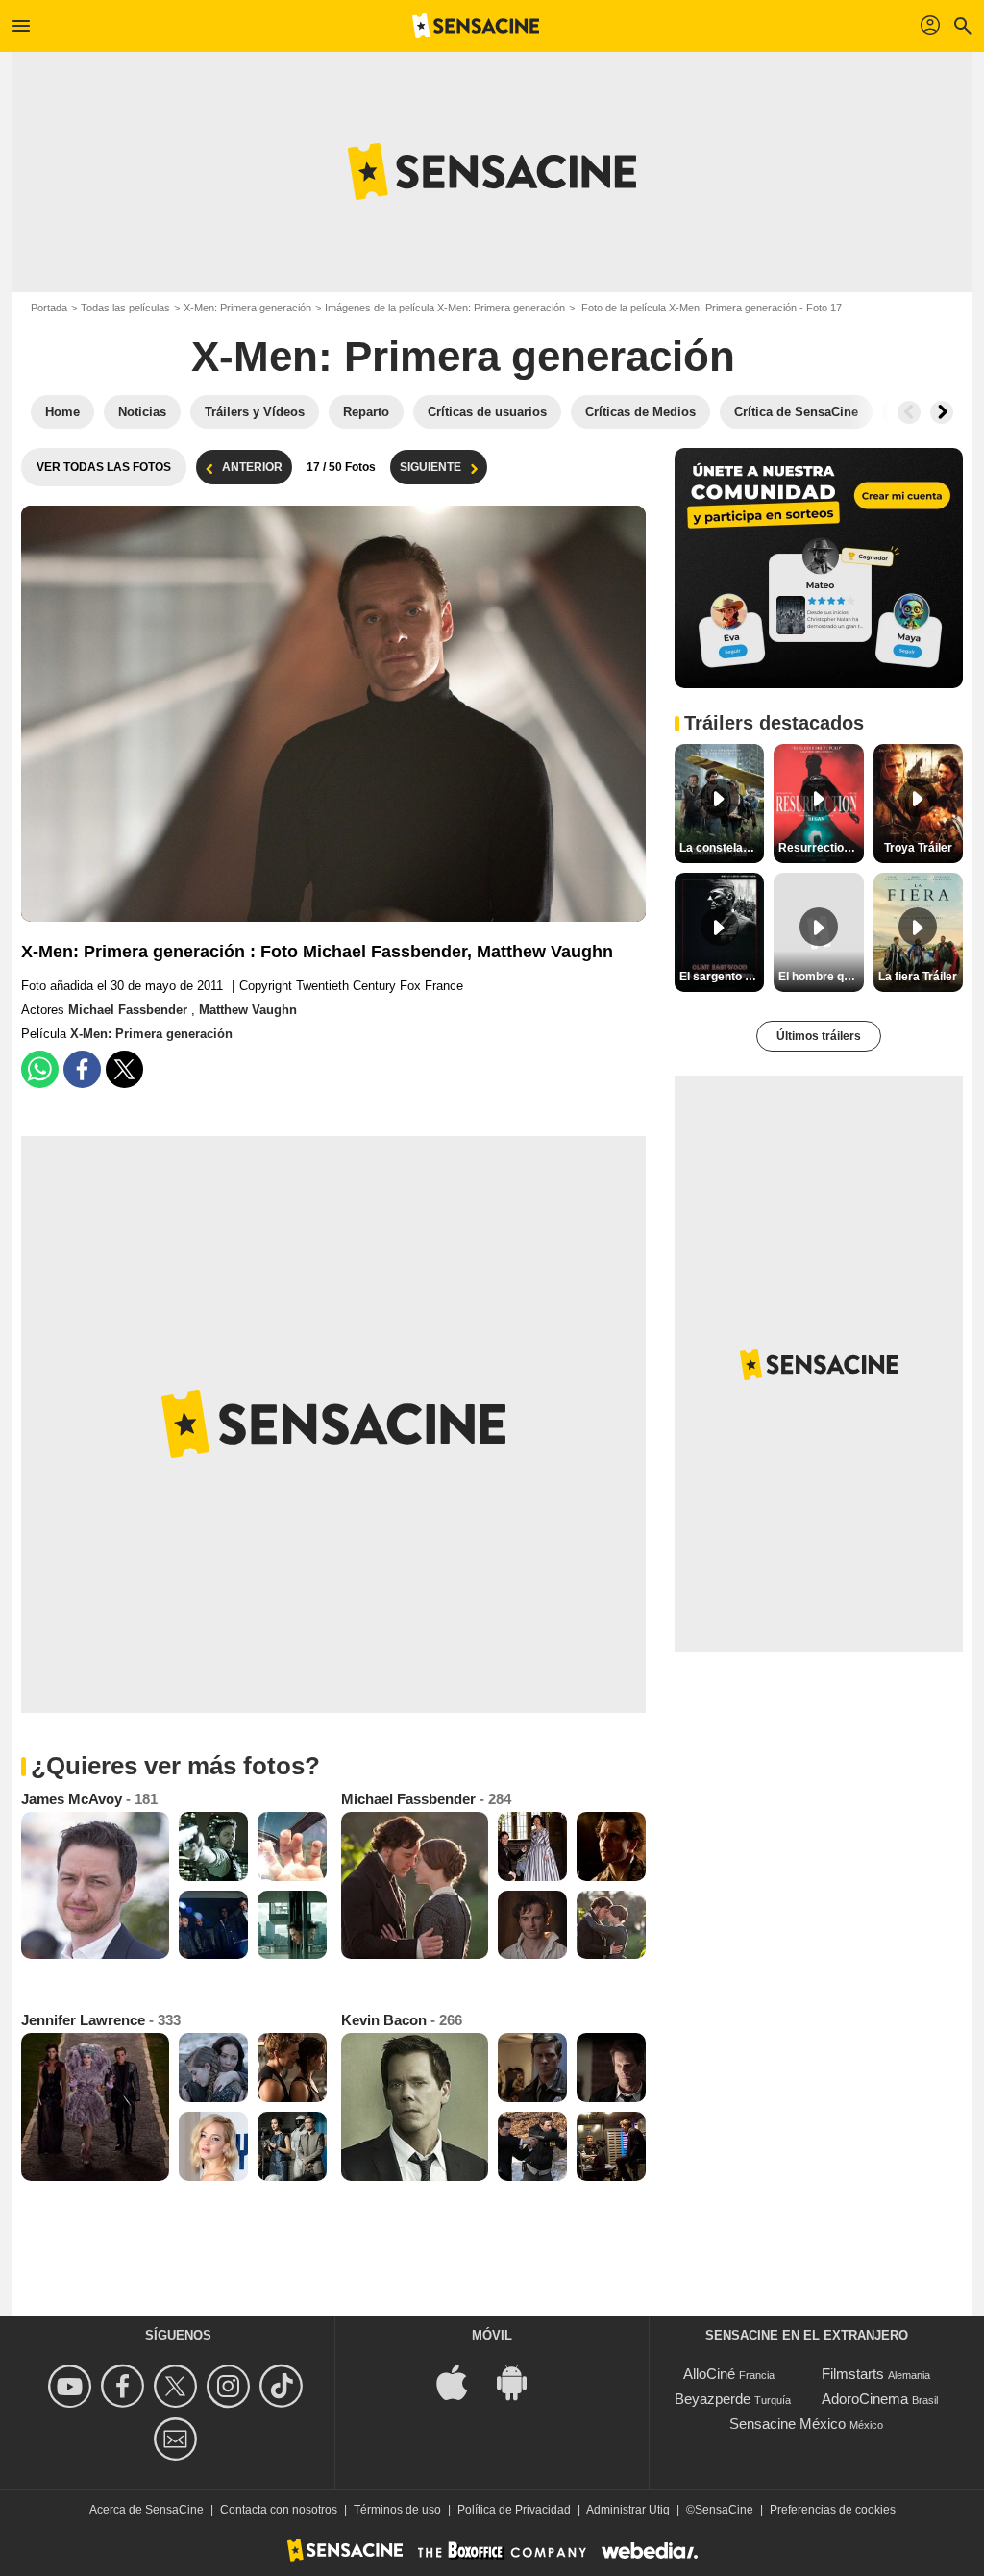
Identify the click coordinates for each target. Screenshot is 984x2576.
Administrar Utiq (628, 2510)
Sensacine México (787, 2424)
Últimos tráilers (819, 1036)
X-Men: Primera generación (247, 308)
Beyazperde (713, 2399)
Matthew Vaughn (248, 1010)
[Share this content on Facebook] (82, 1069)
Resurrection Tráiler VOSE (821, 848)
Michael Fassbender (130, 1010)
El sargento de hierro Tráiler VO (722, 977)
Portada (49, 308)
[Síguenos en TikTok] (284, 2386)
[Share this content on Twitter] (124, 1069)
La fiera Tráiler (918, 977)
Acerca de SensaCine (147, 2510)
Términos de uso (397, 2510)
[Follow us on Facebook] (125, 2386)
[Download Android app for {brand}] (522, 2381)
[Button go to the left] (909, 412)
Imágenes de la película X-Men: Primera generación (445, 308)
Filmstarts (853, 2374)
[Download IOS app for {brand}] (462, 2381)
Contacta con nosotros (279, 2510)
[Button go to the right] (942, 412)
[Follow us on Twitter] (178, 2386)
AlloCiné (709, 2374)
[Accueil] (476, 26)
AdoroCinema (865, 2399)
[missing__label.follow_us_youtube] (73, 2386)
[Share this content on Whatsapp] (40, 1069)
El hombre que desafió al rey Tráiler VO (821, 977)
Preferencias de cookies (833, 2510)
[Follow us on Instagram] (231, 2386)
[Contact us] (178, 2439)
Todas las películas (125, 308)
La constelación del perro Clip (722, 848)
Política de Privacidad (514, 2510)
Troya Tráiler (918, 848)
